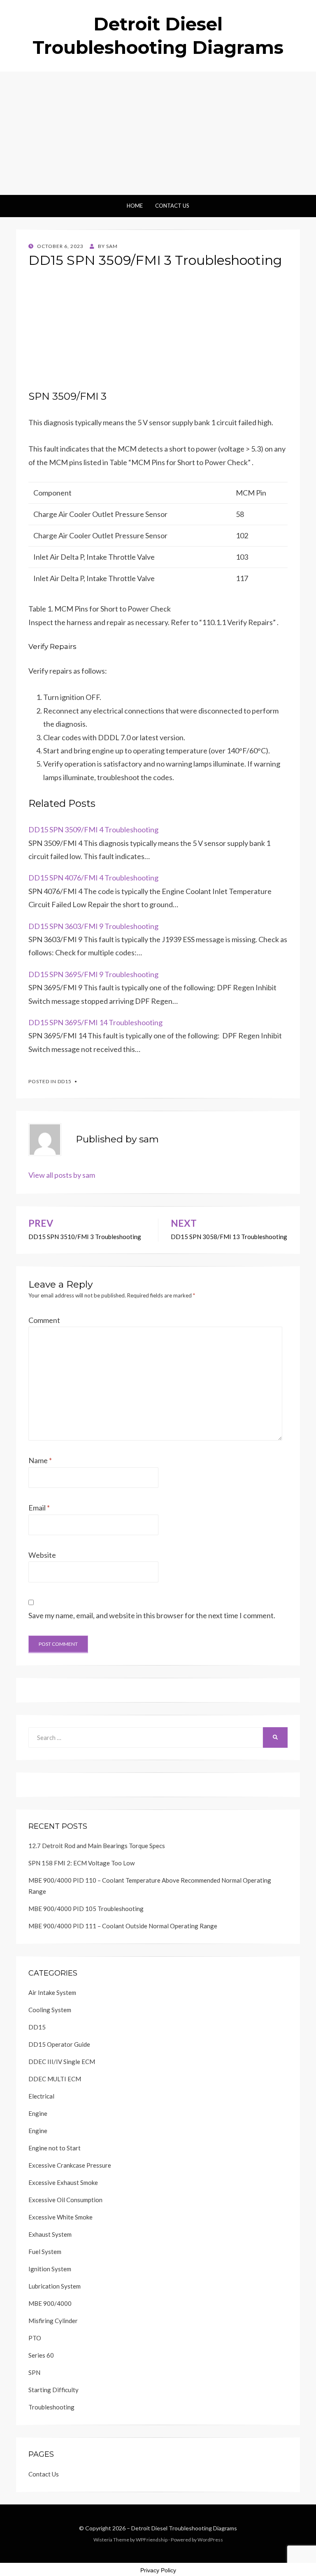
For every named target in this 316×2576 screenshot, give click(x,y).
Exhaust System (50, 2234)
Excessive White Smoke (60, 2217)
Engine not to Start (55, 2148)
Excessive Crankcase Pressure (70, 2165)
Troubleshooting (51, 2407)
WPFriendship (152, 2540)
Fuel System (45, 2252)
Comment (44, 1320)
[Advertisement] (158, 133)
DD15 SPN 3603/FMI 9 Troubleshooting (93, 926)
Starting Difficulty (53, 2390)
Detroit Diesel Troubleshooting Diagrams (184, 2528)
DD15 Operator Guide (59, 2044)
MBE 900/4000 (50, 2303)
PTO (35, 2338)
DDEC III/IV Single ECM (62, 2062)
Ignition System (50, 2269)
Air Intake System (52, 1992)
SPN (34, 2372)
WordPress (210, 2540)
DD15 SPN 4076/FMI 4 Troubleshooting (93, 878)
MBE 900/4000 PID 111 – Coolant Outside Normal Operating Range (123, 1926)
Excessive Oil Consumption (65, 2200)
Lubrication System (55, 2286)
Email (39, 1508)
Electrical (41, 2096)
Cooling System (50, 2010)
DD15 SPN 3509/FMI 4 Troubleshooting (93, 829)
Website (42, 1555)
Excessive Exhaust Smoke (63, 2182)
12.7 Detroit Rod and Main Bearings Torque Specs (97, 1846)
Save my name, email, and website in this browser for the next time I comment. (152, 1615)
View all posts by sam (62, 1175)
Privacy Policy (158, 2570)
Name (40, 1460)
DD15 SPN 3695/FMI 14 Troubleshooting (95, 1022)
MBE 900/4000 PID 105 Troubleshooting (86, 1909)
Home (135, 206)
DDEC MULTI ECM (55, 2079)
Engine (38, 2113)
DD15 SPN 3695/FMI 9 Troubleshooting (93, 974)
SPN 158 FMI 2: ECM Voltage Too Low (81, 1863)
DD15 (65, 1081)
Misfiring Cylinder (53, 2321)
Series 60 (41, 2355)
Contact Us (172, 206)
